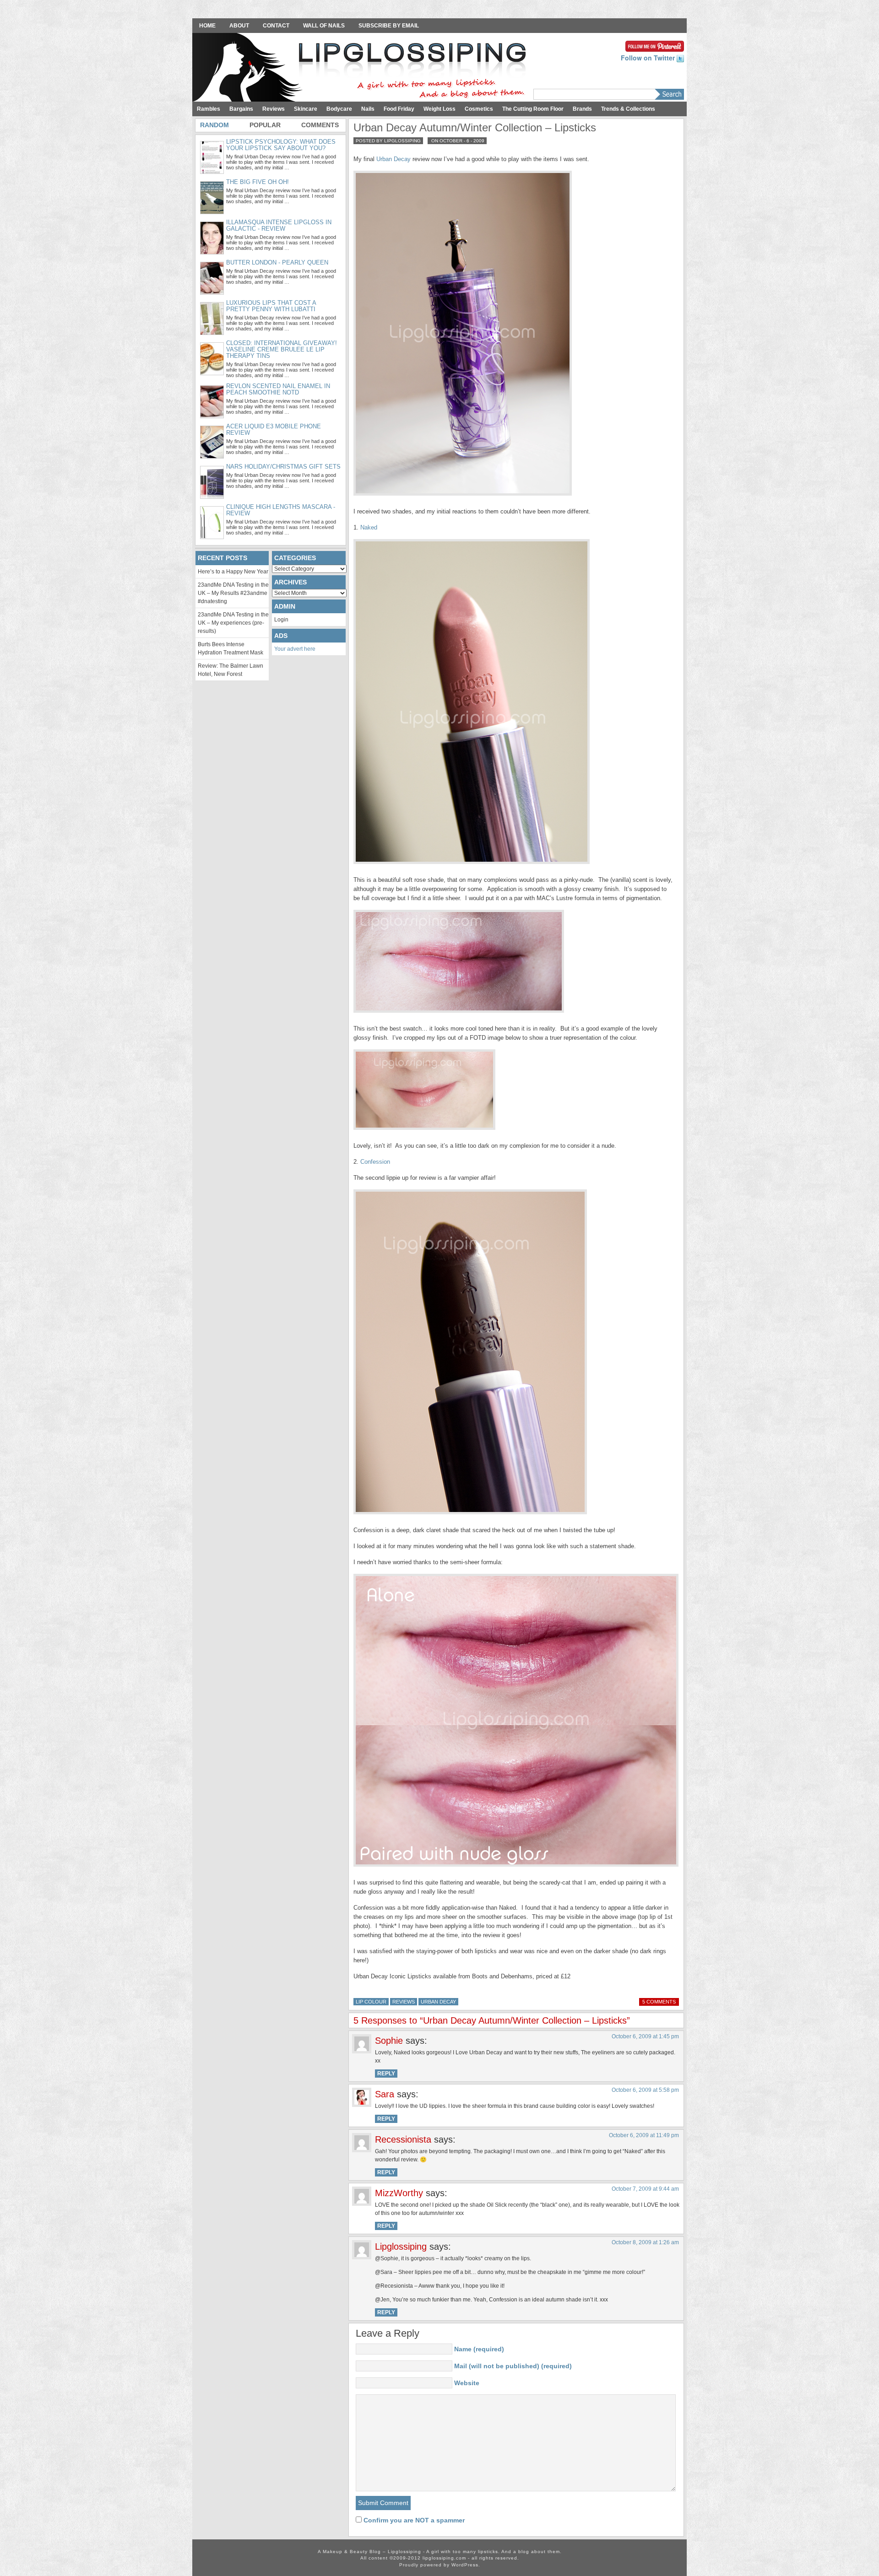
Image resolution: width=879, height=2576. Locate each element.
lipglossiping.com (444, 2558)
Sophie (389, 2041)
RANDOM (214, 125)
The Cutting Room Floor (533, 109)
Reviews (274, 109)
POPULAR (265, 125)
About (239, 26)
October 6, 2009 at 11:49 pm (644, 2135)
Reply (386, 2074)
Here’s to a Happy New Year (233, 572)
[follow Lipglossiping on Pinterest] (655, 45)
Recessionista (403, 2139)
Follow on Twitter (649, 58)
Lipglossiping (401, 2247)
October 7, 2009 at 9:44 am (645, 2189)
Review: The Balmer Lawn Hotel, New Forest (231, 670)
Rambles (209, 109)
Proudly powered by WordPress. (440, 2565)
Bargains (241, 109)
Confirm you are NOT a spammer (413, 2520)
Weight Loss (439, 109)
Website (467, 2383)
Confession (375, 1162)
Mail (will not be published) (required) (513, 2366)
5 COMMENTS (659, 2002)
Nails (368, 109)
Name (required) (479, 2349)
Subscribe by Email (389, 26)
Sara (385, 2094)
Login (281, 620)
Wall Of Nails (324, 26)
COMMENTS (320, 125)
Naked (369, 527)
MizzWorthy (399, 2193)
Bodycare (339, 109)
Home (207, 26)
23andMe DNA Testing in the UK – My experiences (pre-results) (233, 623)
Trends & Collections (628, 109)
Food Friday (399, 109)
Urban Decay (393, 159)
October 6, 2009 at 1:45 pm (645, 2036)
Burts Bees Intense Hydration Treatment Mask (231, 648)
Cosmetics (479, 109)
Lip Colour (371, 2002)
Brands (582, 109)
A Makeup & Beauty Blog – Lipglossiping (362, 68)
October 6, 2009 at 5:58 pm (645, 2090)
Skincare (306, 109)
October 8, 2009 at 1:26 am (645, 2242)
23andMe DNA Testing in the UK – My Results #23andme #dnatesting (233, 593)
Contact (276, 26)
